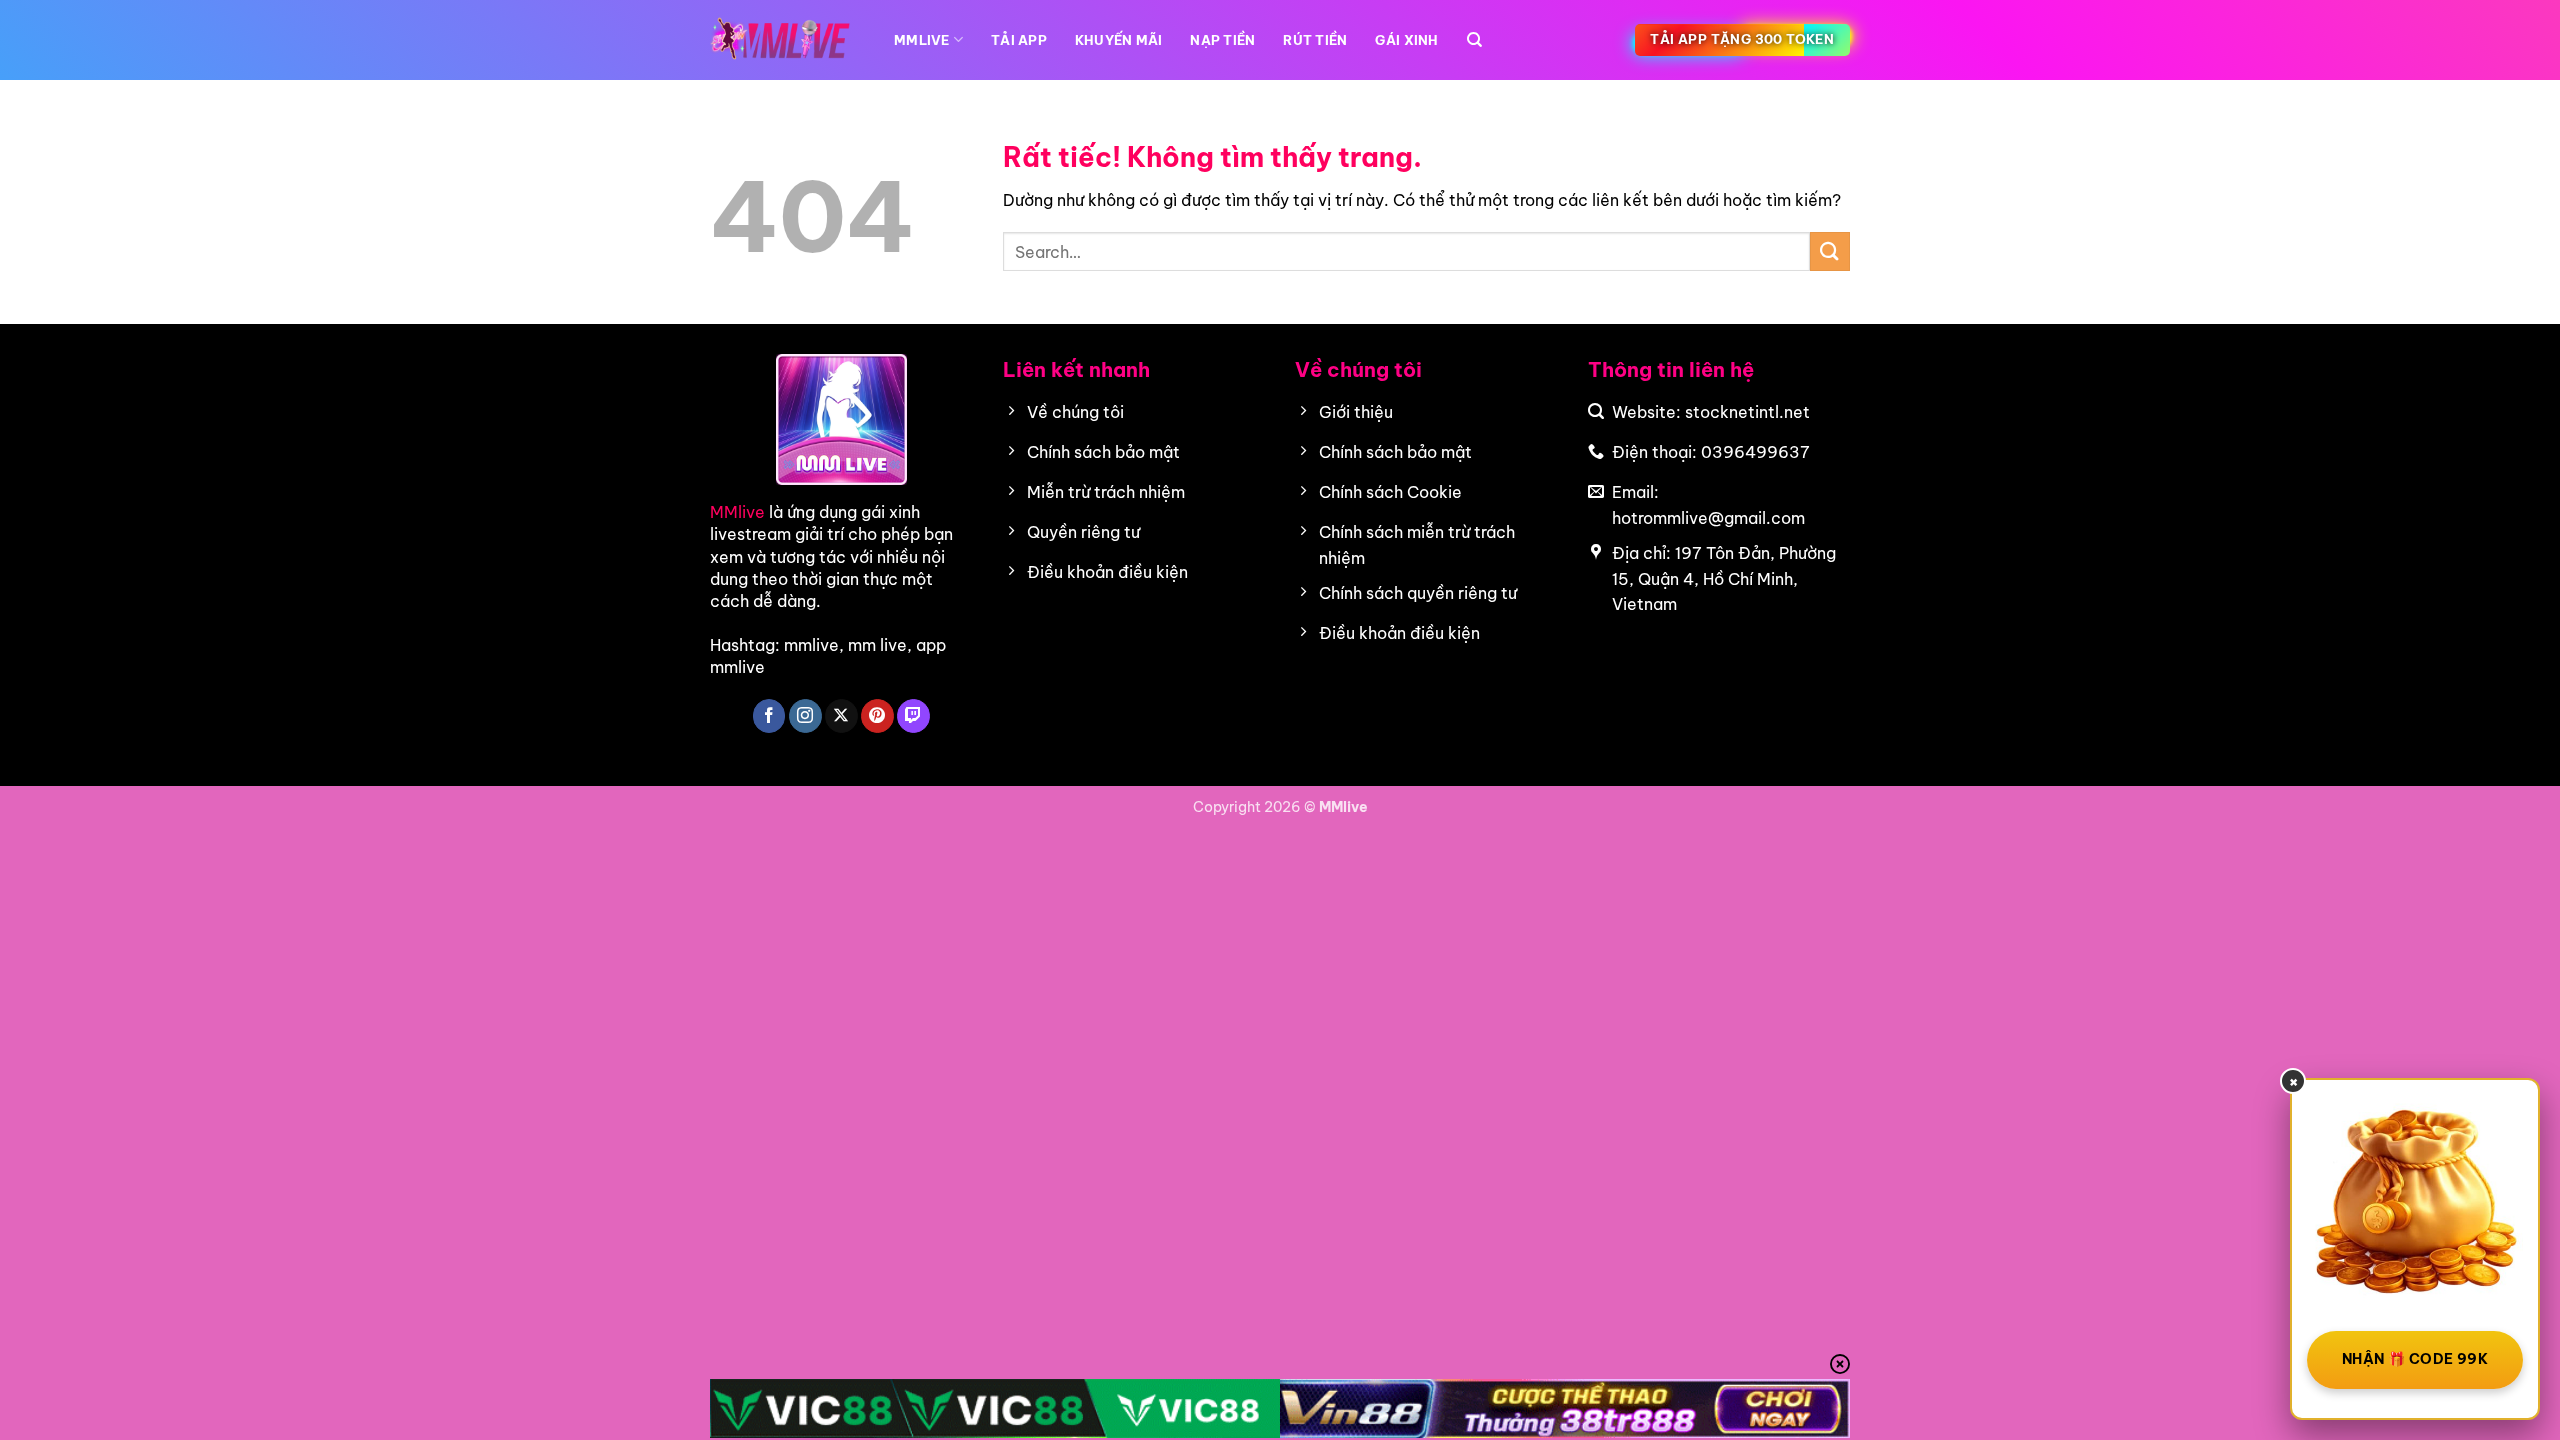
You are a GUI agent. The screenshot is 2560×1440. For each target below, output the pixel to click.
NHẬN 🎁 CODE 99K (2415, 1359)
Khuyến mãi (1119, 40)
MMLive (922, 40)
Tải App (1019, 40)
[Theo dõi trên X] (841, 716)
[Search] (1474, 40)
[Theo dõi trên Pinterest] (877, 716)
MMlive (737, 512)
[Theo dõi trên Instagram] (805, 716)
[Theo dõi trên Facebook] (769, 716)
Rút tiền (1315, 40)
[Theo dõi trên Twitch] (913, 716)
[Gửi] (1830, 251)
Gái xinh (1406, 40)
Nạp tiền (1222, 40)
